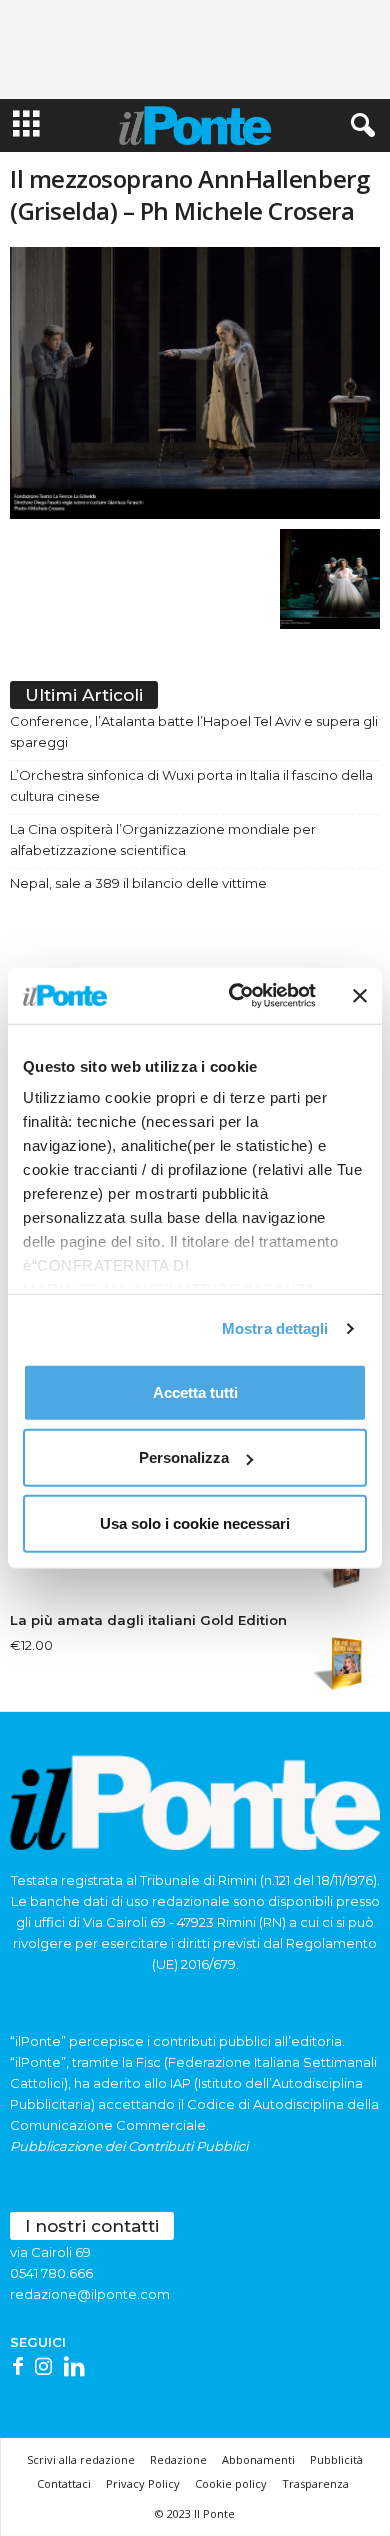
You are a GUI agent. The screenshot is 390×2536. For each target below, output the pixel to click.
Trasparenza (315, 2483)
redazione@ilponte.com (90, 2294)
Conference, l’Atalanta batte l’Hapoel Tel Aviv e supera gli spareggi (194, 731)
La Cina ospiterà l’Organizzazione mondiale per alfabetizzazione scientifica (163, 839)
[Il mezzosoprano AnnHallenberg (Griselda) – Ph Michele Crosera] (195, 383)
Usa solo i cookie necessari (195, 1522)
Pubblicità (336, 2459)
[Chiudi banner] (360, 996)
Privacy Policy (143, 2483)
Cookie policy (231, 2483)
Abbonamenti (258, 2459)
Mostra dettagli (275, 1328)
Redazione (178, 2459)
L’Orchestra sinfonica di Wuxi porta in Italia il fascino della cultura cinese (191, 785)
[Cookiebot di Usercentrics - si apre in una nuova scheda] (236, 996)
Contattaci (64, 2483)
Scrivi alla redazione (81, 2459)
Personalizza (184, 1457)
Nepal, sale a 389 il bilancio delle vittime (138, 883)
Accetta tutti (195, 1391)
